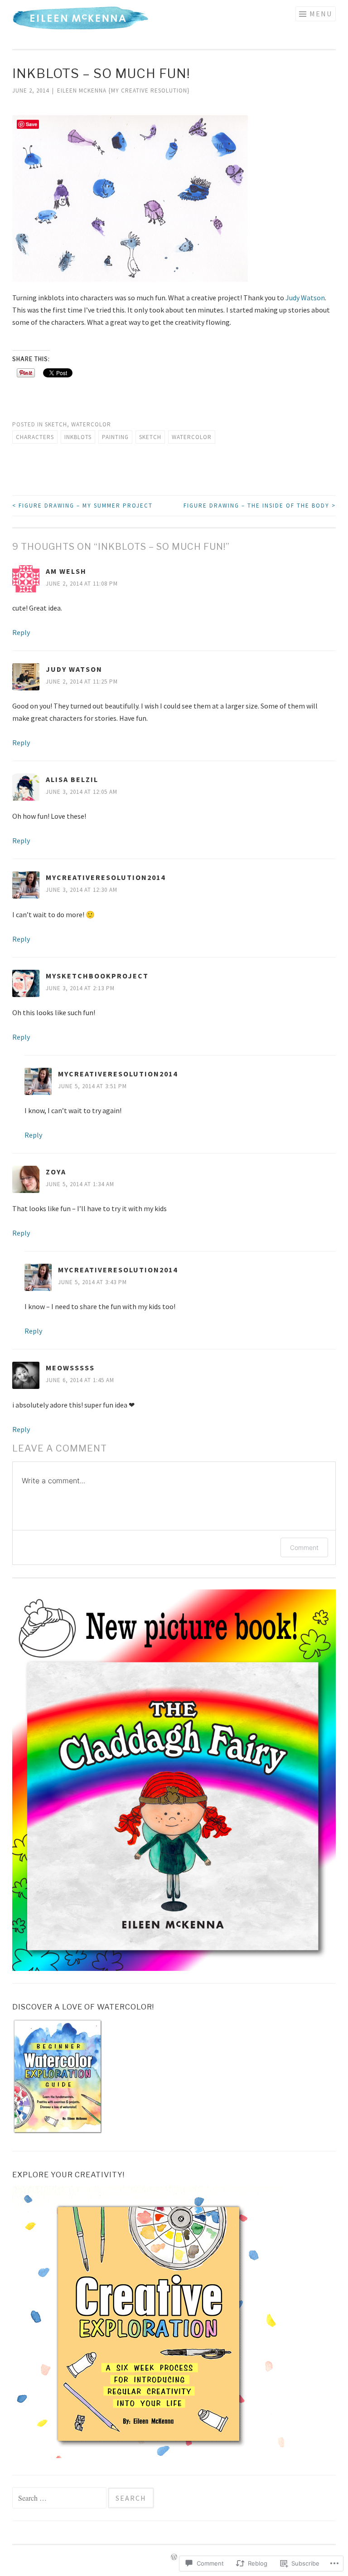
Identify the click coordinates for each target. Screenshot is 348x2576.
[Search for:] (60, 2499)
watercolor (192, 437)
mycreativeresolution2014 (106, 877)
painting (115, 437)
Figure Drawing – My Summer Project (82, 506)
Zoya (56, 1172)
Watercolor (91, 424)
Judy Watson (305, 298)
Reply (21, 632)
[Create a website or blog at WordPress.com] (174, 2558)
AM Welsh (66, 571)
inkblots (78, 437)
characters (35, 437)
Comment (304, 1547)
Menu (321, 14)
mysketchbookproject (97, 976)
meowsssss (70, 1368)
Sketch (56, 424)
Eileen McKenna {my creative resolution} (123, 90)
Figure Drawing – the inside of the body (260, 506)
